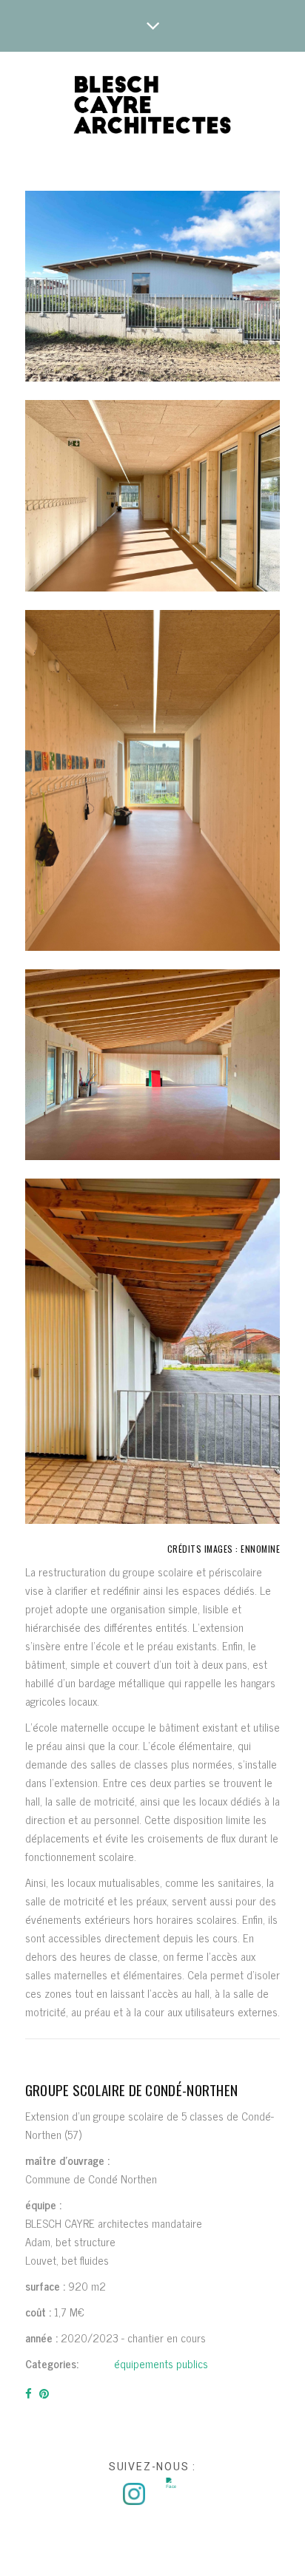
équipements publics (161, 2363)
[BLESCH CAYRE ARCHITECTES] (153, 106)
